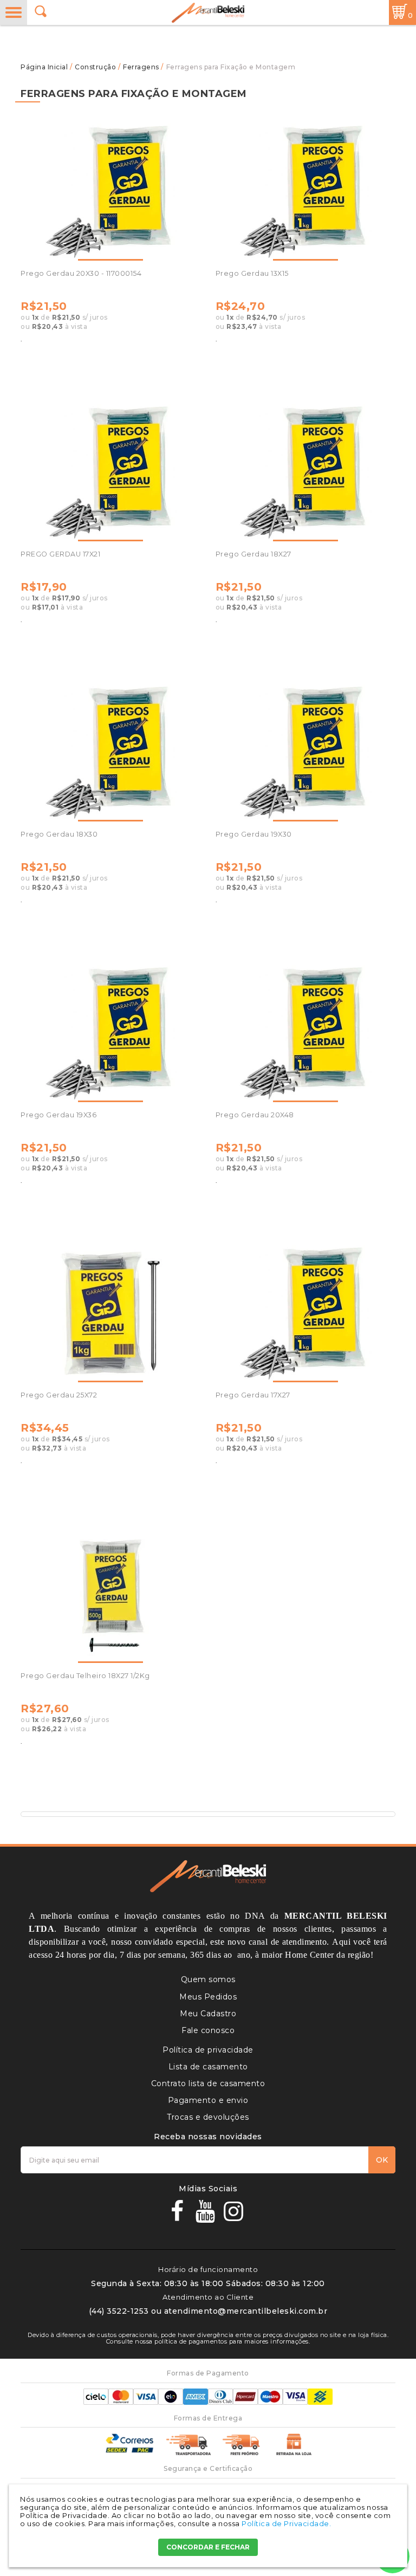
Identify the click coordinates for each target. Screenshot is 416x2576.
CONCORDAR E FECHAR (208, 2547)
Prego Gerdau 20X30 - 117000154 (81, 273)
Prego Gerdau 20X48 (255, 1115)
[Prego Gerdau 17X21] (110, 473)
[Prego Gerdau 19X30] (305, 753)
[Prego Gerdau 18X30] (110, 753)
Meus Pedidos (208, 1997)
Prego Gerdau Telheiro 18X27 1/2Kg (85, 1676)
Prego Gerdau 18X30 (59, 834)
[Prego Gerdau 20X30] (110, 192)
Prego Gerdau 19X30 (254, 834)
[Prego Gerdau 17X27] (305, 1314)
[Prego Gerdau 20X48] (305, 1034)
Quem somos (208, 1979)
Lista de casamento (208, 2067)
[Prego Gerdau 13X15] (305, 192)
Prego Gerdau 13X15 (252, 273)
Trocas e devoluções (208, 2117)
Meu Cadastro (208, 2014)
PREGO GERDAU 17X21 (60, 554)
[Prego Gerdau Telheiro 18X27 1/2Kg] (110, 1594)
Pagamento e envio (208, 2100)
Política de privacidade (208, 2050)
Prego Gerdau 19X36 (58, 1115)
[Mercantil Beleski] (208, 13)
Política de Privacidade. (286, 2523)
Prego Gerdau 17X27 (253, 1395)
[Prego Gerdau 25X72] (110, 1314)
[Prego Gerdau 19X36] (110, 1034)
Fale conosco (208, 2030)
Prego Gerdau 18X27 (253, 554)
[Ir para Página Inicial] (45, 67)
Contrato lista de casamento (208, 2083)
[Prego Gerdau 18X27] (305, 473)
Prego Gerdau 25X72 (59, 1395)
